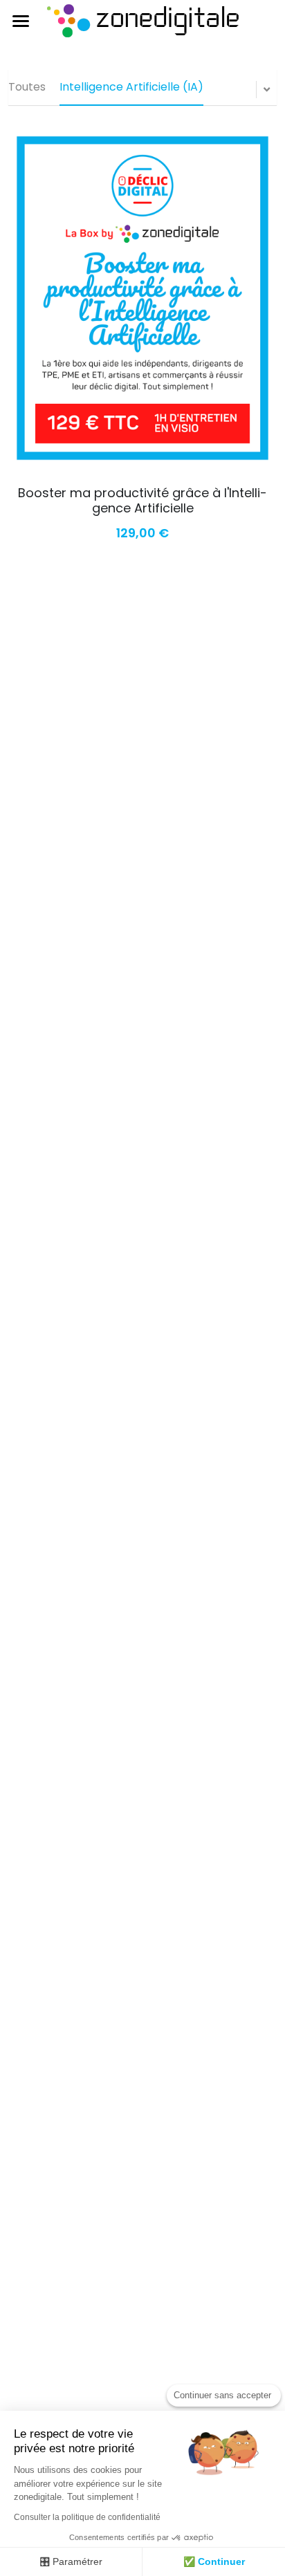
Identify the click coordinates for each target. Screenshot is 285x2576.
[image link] (143, 20)
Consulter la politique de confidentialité (87, 2517)
